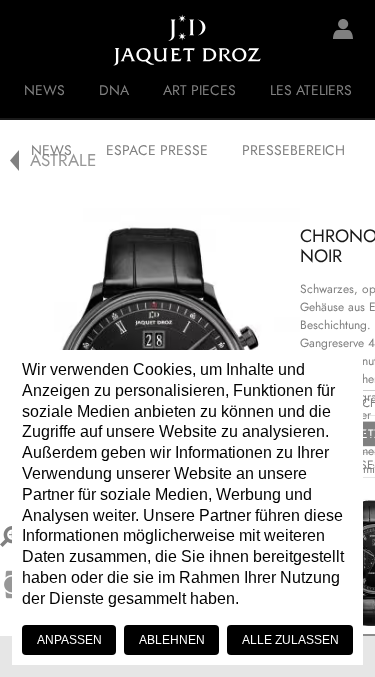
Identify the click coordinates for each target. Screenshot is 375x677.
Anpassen (69, 640)
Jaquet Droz (30, 40)
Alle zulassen (290, 640)
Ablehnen (172, 640)
